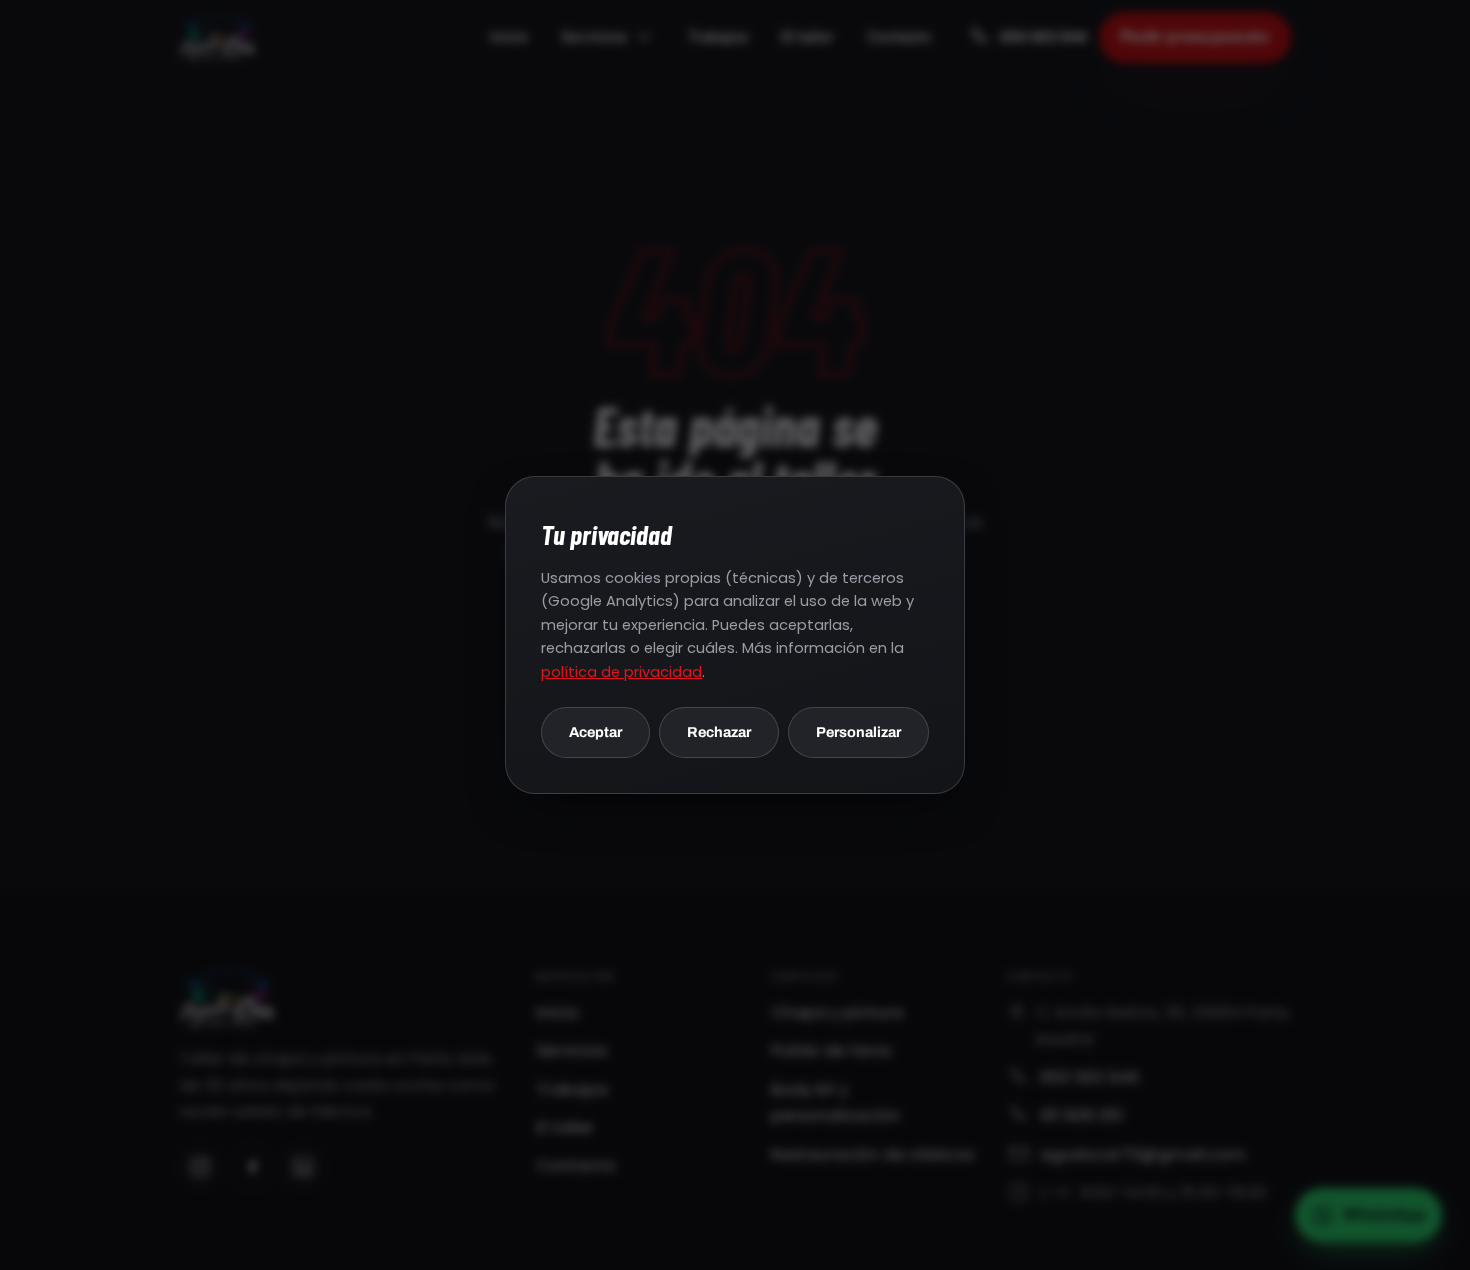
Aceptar (595, 731)
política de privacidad (621, 672)
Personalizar (858, 731)
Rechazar (719, 731)
